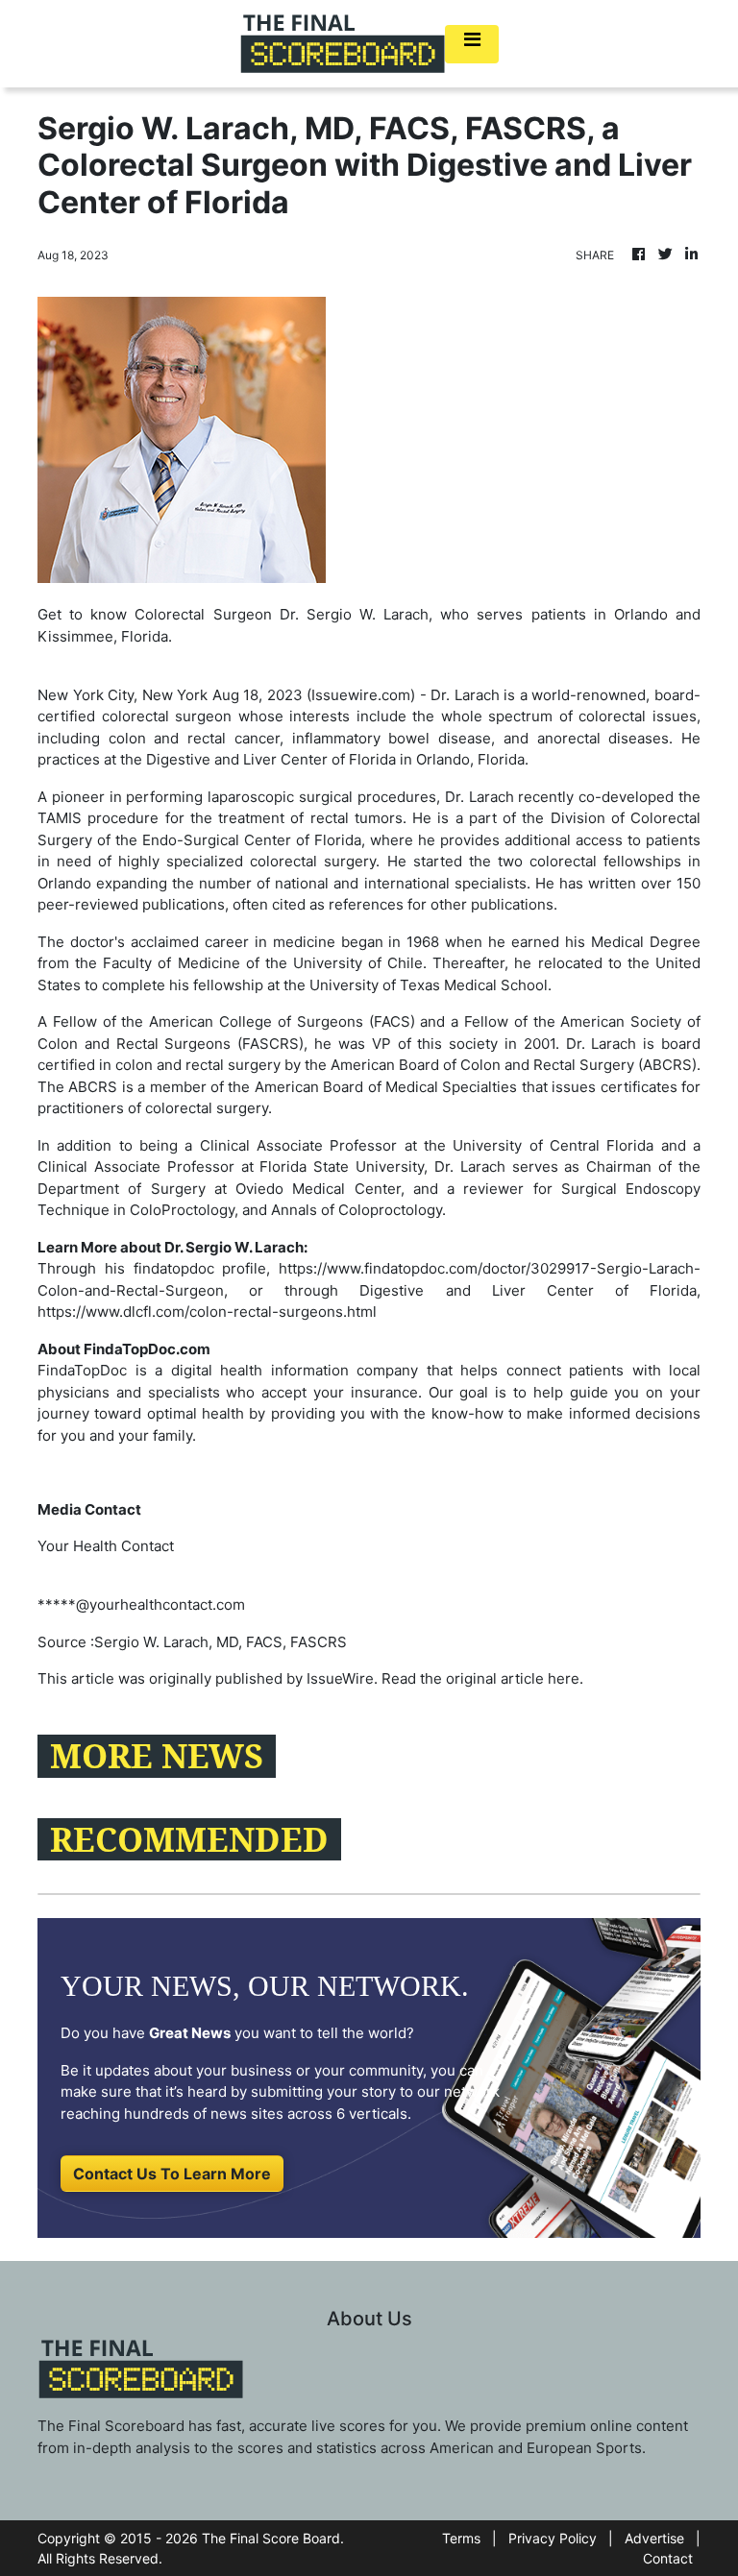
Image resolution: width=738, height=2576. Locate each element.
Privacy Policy (553, 2538)
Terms (461, 2538)
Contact (668, 2558)
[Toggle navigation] (472, 44)
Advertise (654, 2538)
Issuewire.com (361, 695)
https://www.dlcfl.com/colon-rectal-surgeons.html (207, 1312)
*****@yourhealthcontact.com (141, 1604)
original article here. (515, 1678)
